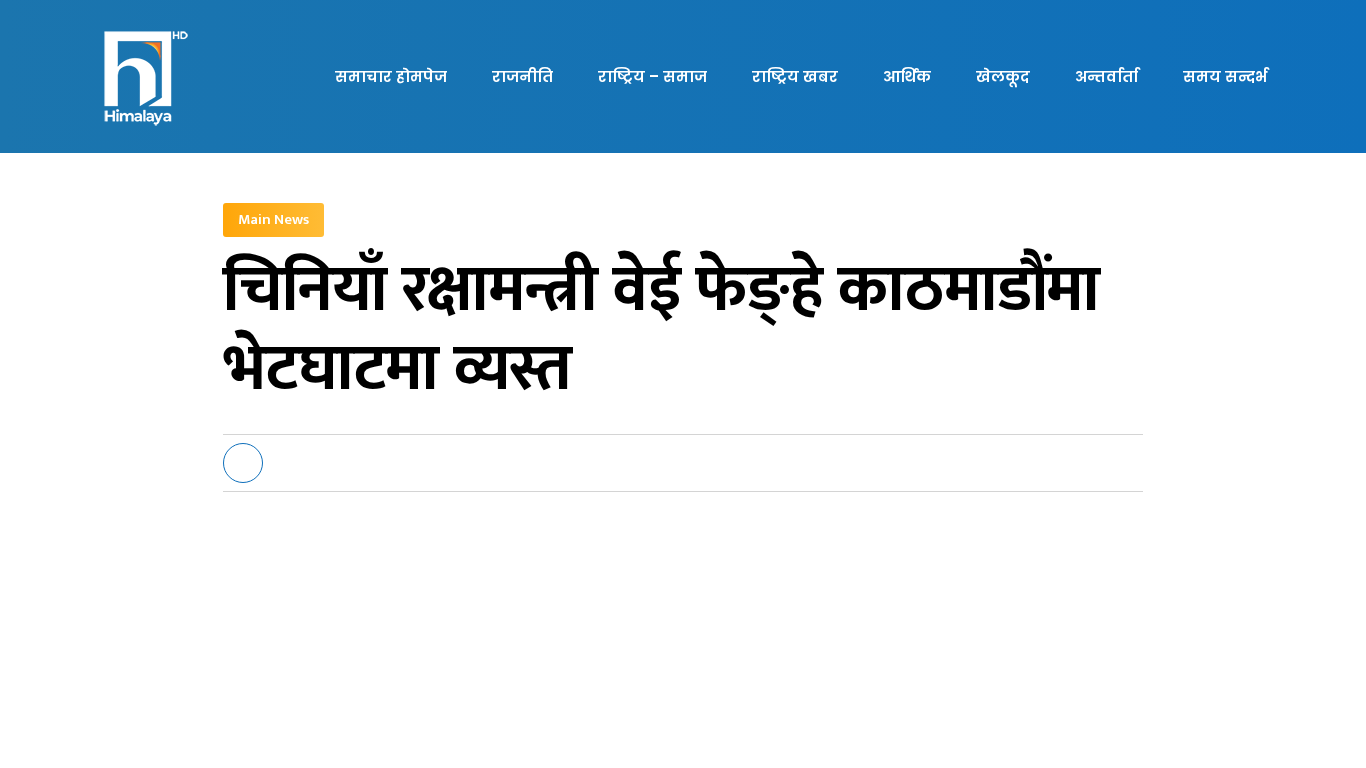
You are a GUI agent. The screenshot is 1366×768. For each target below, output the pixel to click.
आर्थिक (907, 76)
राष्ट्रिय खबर (795, 76)
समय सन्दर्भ (1225, 76)
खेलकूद (1003, 76)
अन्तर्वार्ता (1106, 76)
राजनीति (522, 76)
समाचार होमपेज (391, 76)
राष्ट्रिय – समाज (652, 76)
